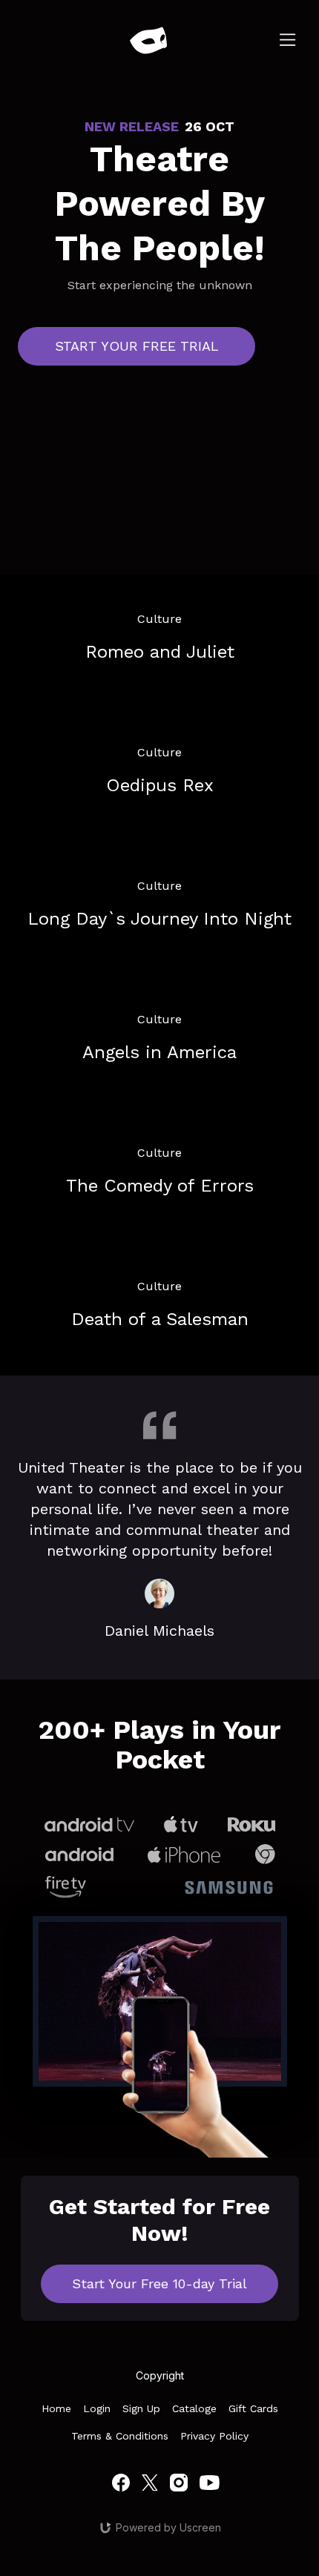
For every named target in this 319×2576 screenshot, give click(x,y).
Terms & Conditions (120, 2436)
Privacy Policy (214, 2436)
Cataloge (194, 2408)
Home (56, 2408)
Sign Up (141, 2408)
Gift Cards (253, 2408)
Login (97, 2408)
